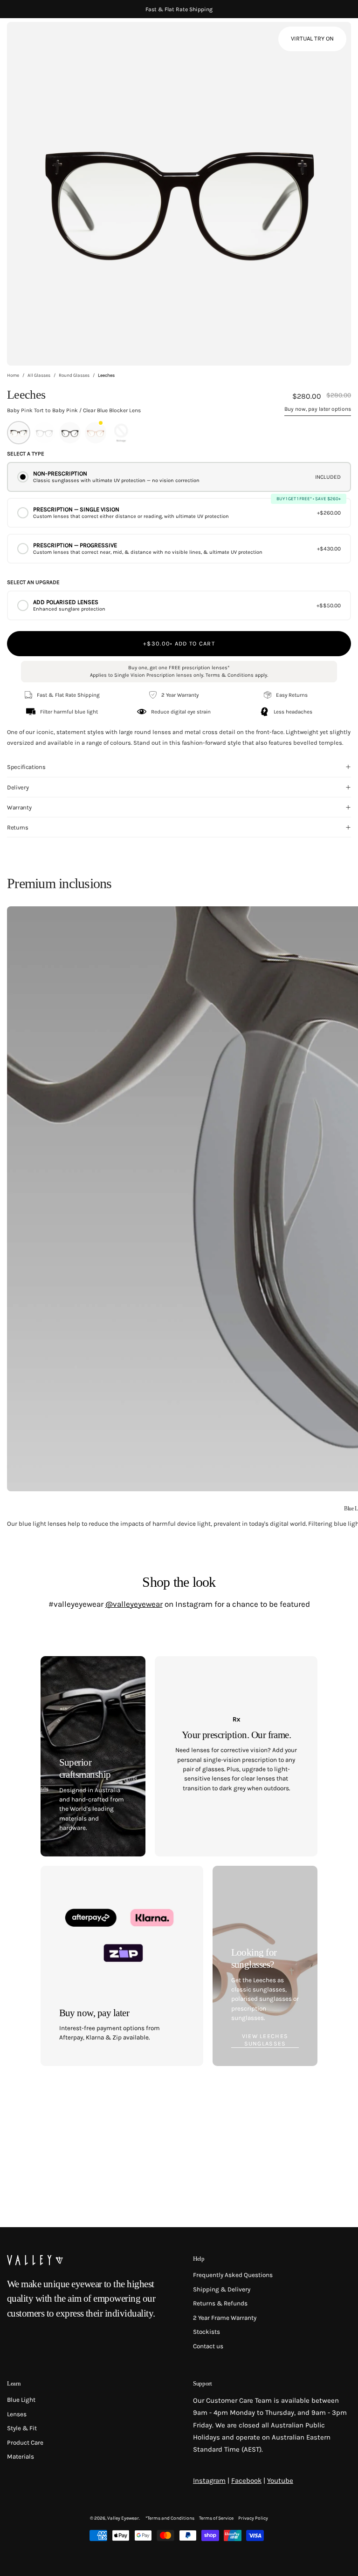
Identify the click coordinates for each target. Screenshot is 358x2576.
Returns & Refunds (220, 2303)
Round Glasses (74, 375)
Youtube (280, 2481)
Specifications (26, 767)
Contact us (208, 2346)
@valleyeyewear (134, 1604)
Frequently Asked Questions (233, 2275)
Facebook (246, 2481)
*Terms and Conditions (170, 2518)
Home (13, 375)
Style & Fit (22, 2428)
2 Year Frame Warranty (225, 2318)
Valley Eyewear (123, 2518)
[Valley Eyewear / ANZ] (47, 42)
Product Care (25, 2443)
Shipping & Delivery (222, 2289)
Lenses (17, 2414)
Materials (21, 2457)
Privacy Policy (253, 2518)
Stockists (207, 2332)
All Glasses (39, 375)
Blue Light (21, 2400)
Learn (14, 2383)
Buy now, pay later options (318, 409)
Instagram (209, 2481)
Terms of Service (216, 2518)
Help (199, 2259)
